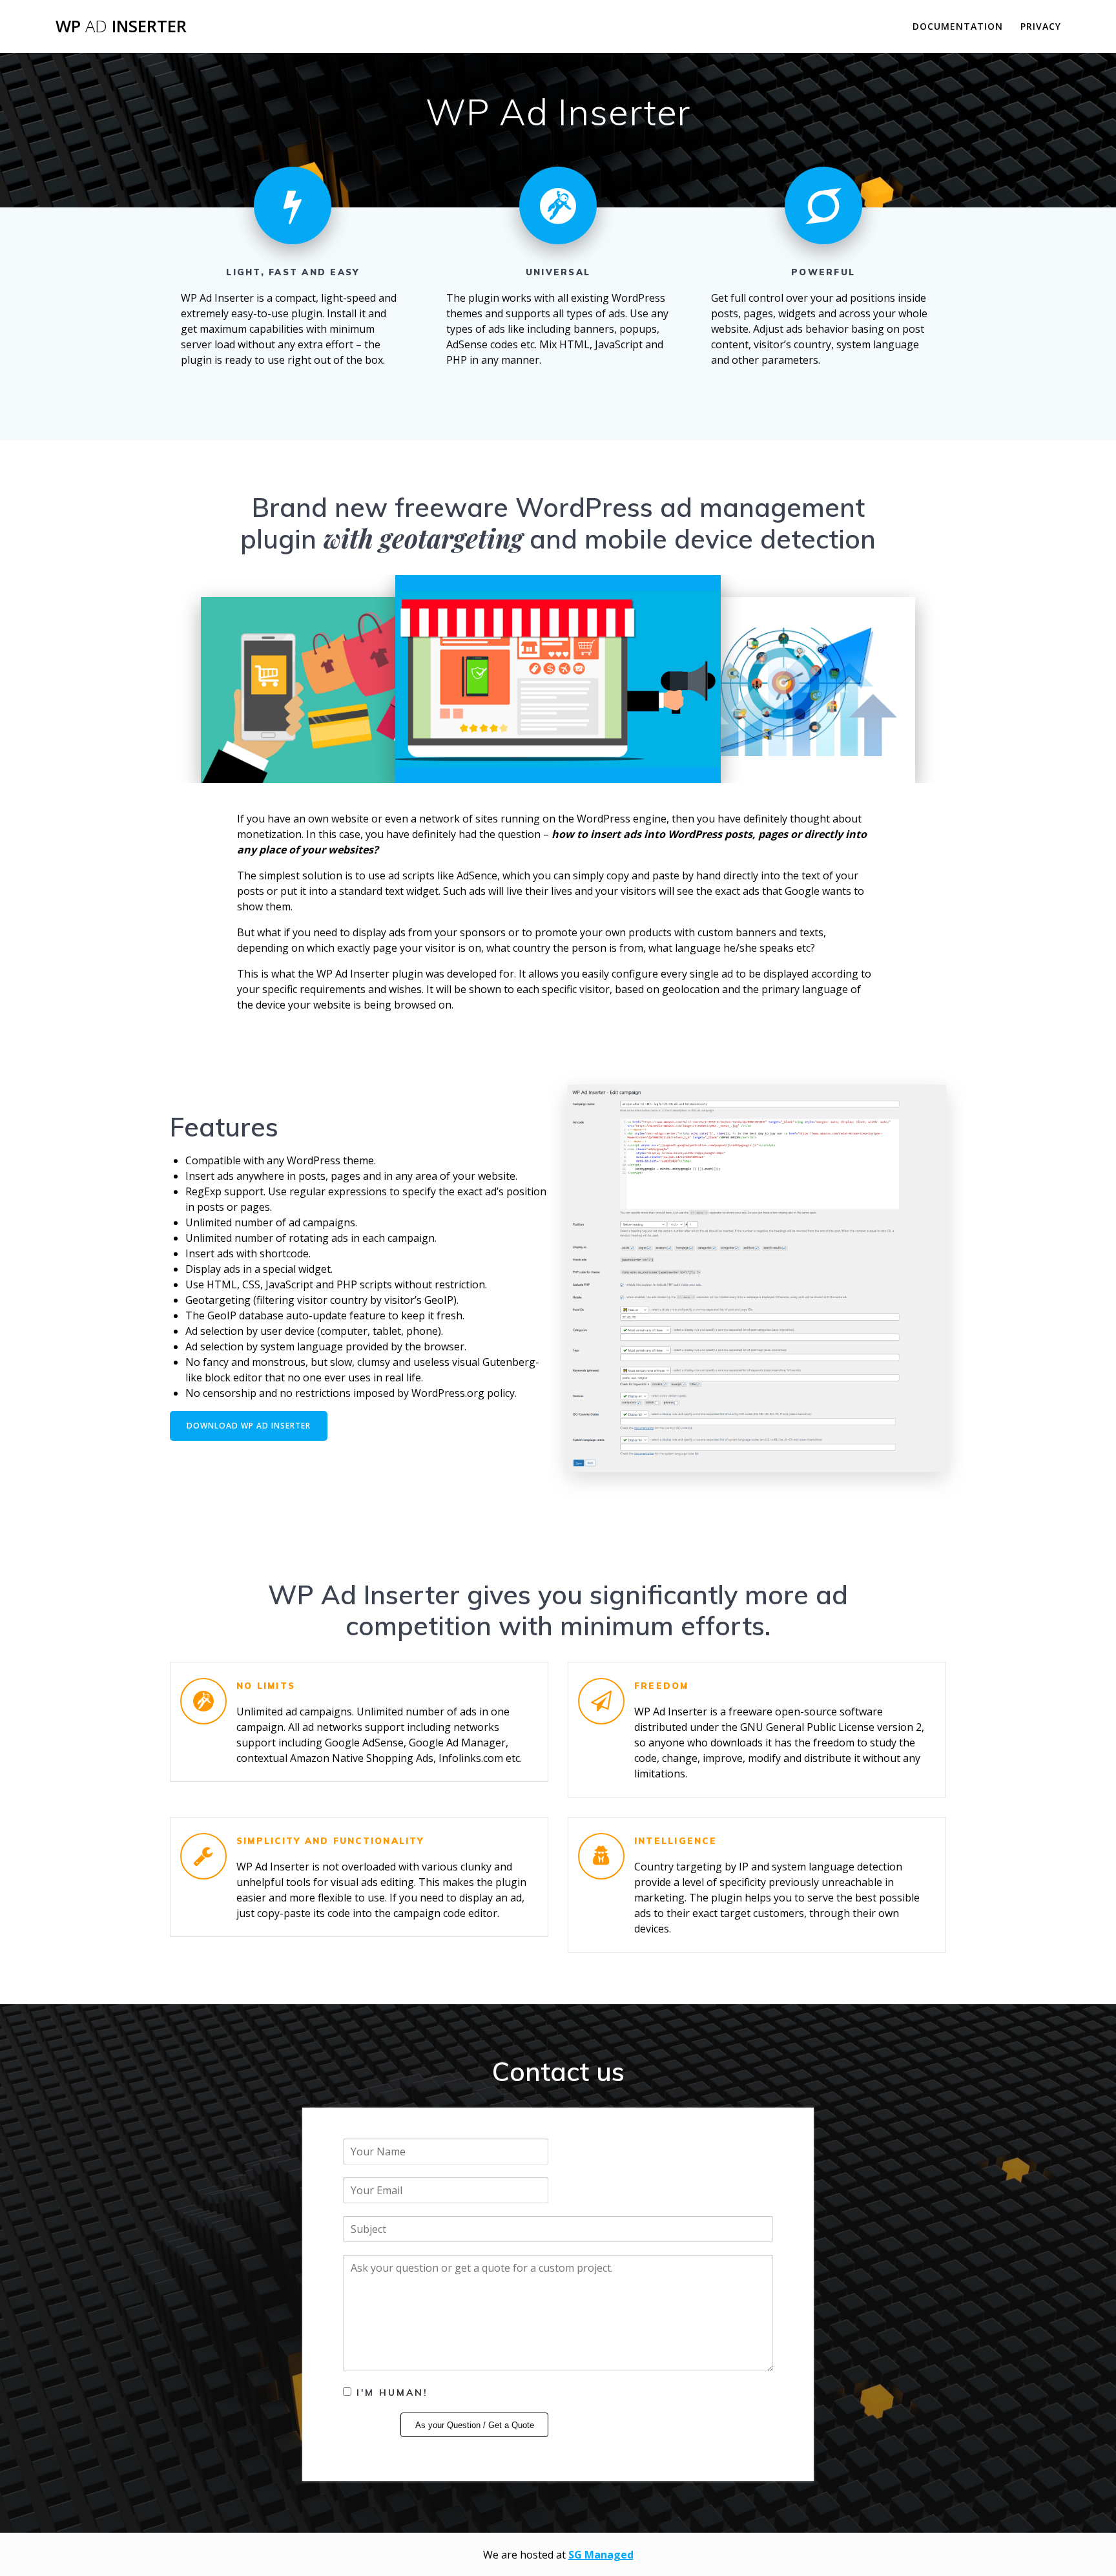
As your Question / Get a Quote (475, 2425)
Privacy (1041, 26)
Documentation (958, 26)
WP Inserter (121, 26)
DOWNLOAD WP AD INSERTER (249, 1426)
